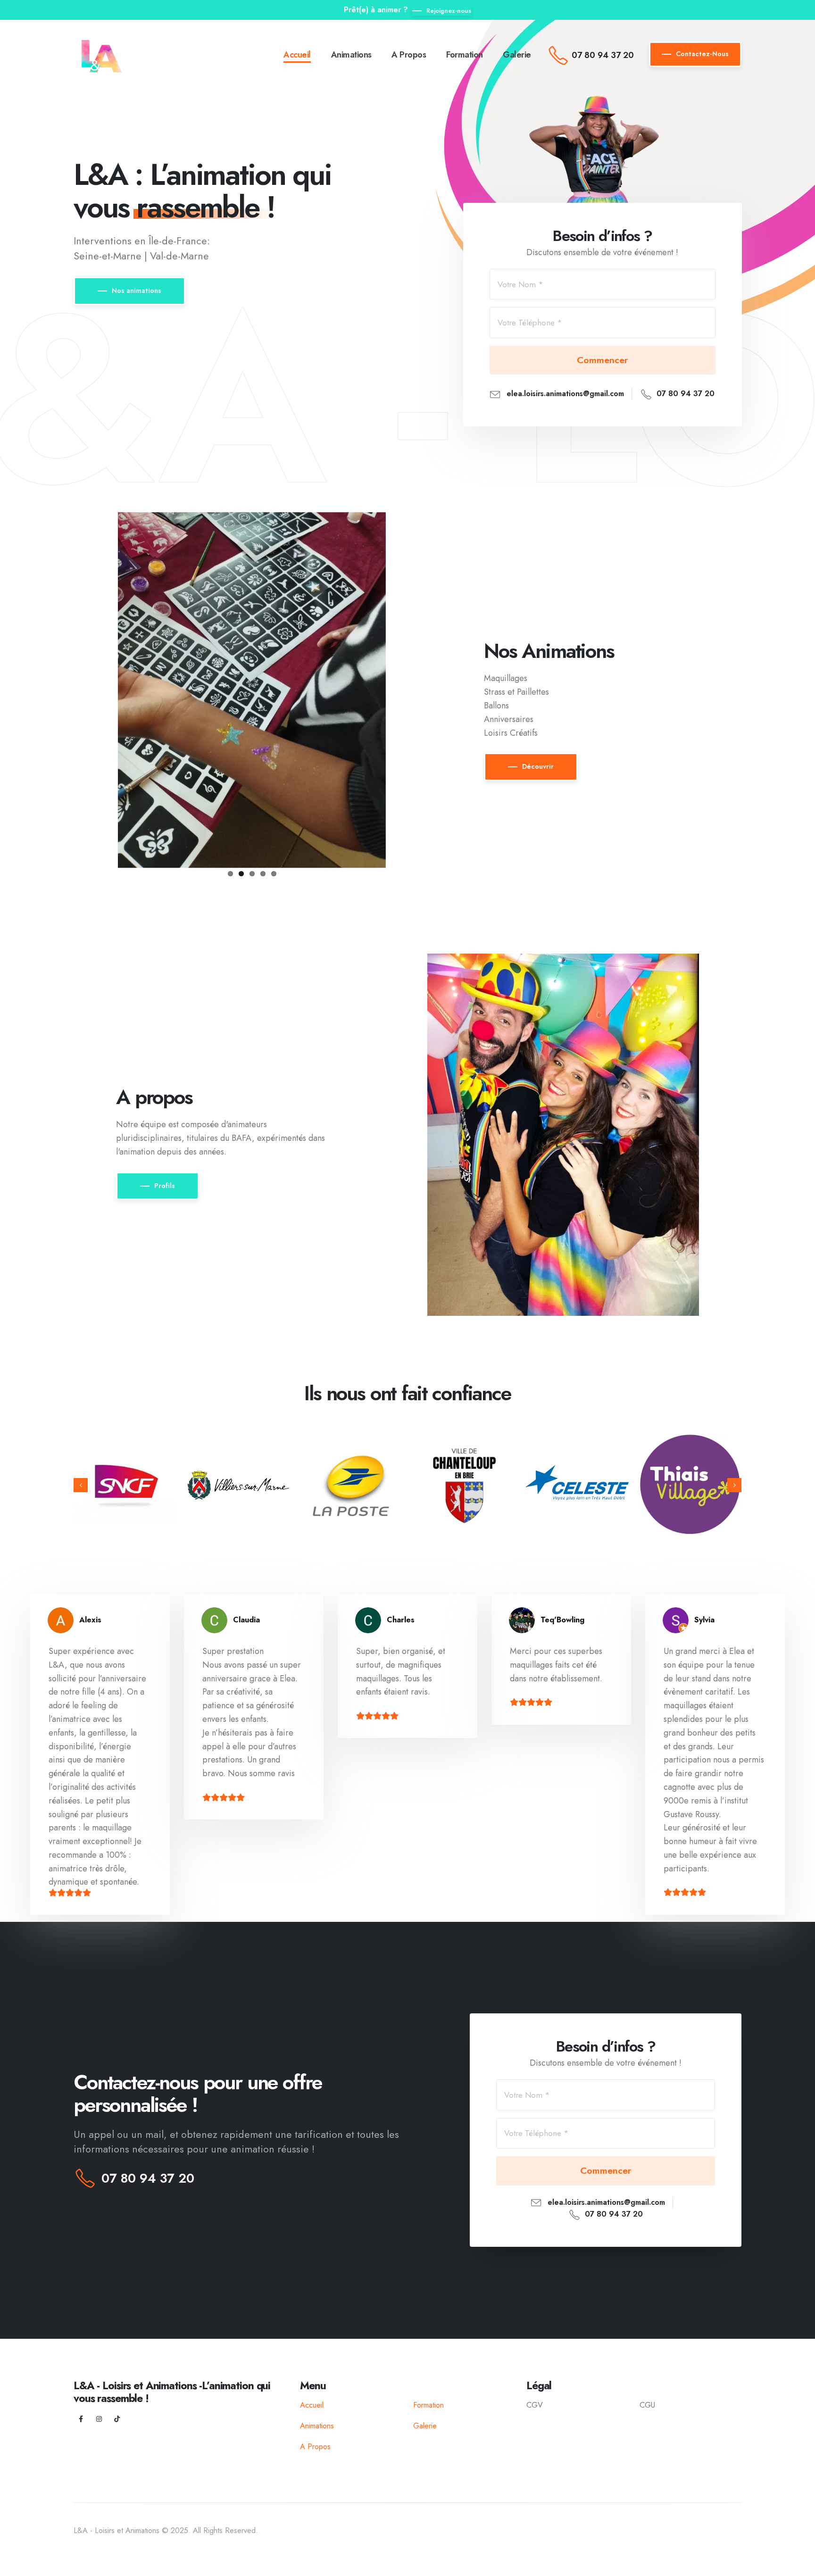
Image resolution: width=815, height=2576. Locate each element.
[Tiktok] (117, 2419)
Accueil (297, 55)
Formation (465, 55)
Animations (351, 55)
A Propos (315, 2447)
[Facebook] (81, 2419)
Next (400, 688)
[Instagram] (99, 2419)
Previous (104, 688)
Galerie (517, 55)
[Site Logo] (103, 54)
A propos (409, 55)
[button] (81, 1485)
